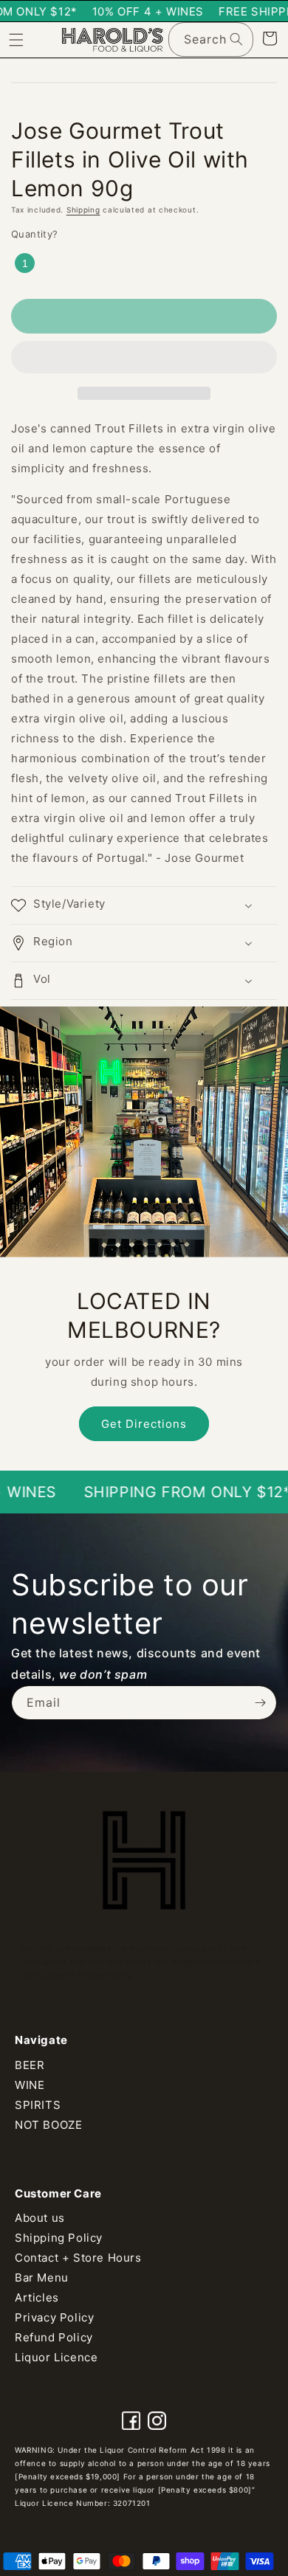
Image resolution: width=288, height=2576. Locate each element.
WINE (30, 2085)
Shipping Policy (59, 2238)
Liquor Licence (56, 2357)
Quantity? (35, 234)
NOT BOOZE (48, 2125)
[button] (144, 358)
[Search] (236, 39)
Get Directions (144, 1424)
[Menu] (16, 40)
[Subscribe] (260, 1703)
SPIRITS (38, 2105)
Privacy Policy (54, 2317)
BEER (30, 2065)
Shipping (83, 210)
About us (40, 2218)
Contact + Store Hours (78, 2258)
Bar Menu (42, 2278)
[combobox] (211, 39)
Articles (37, 2297)
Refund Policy (54, 2337)
